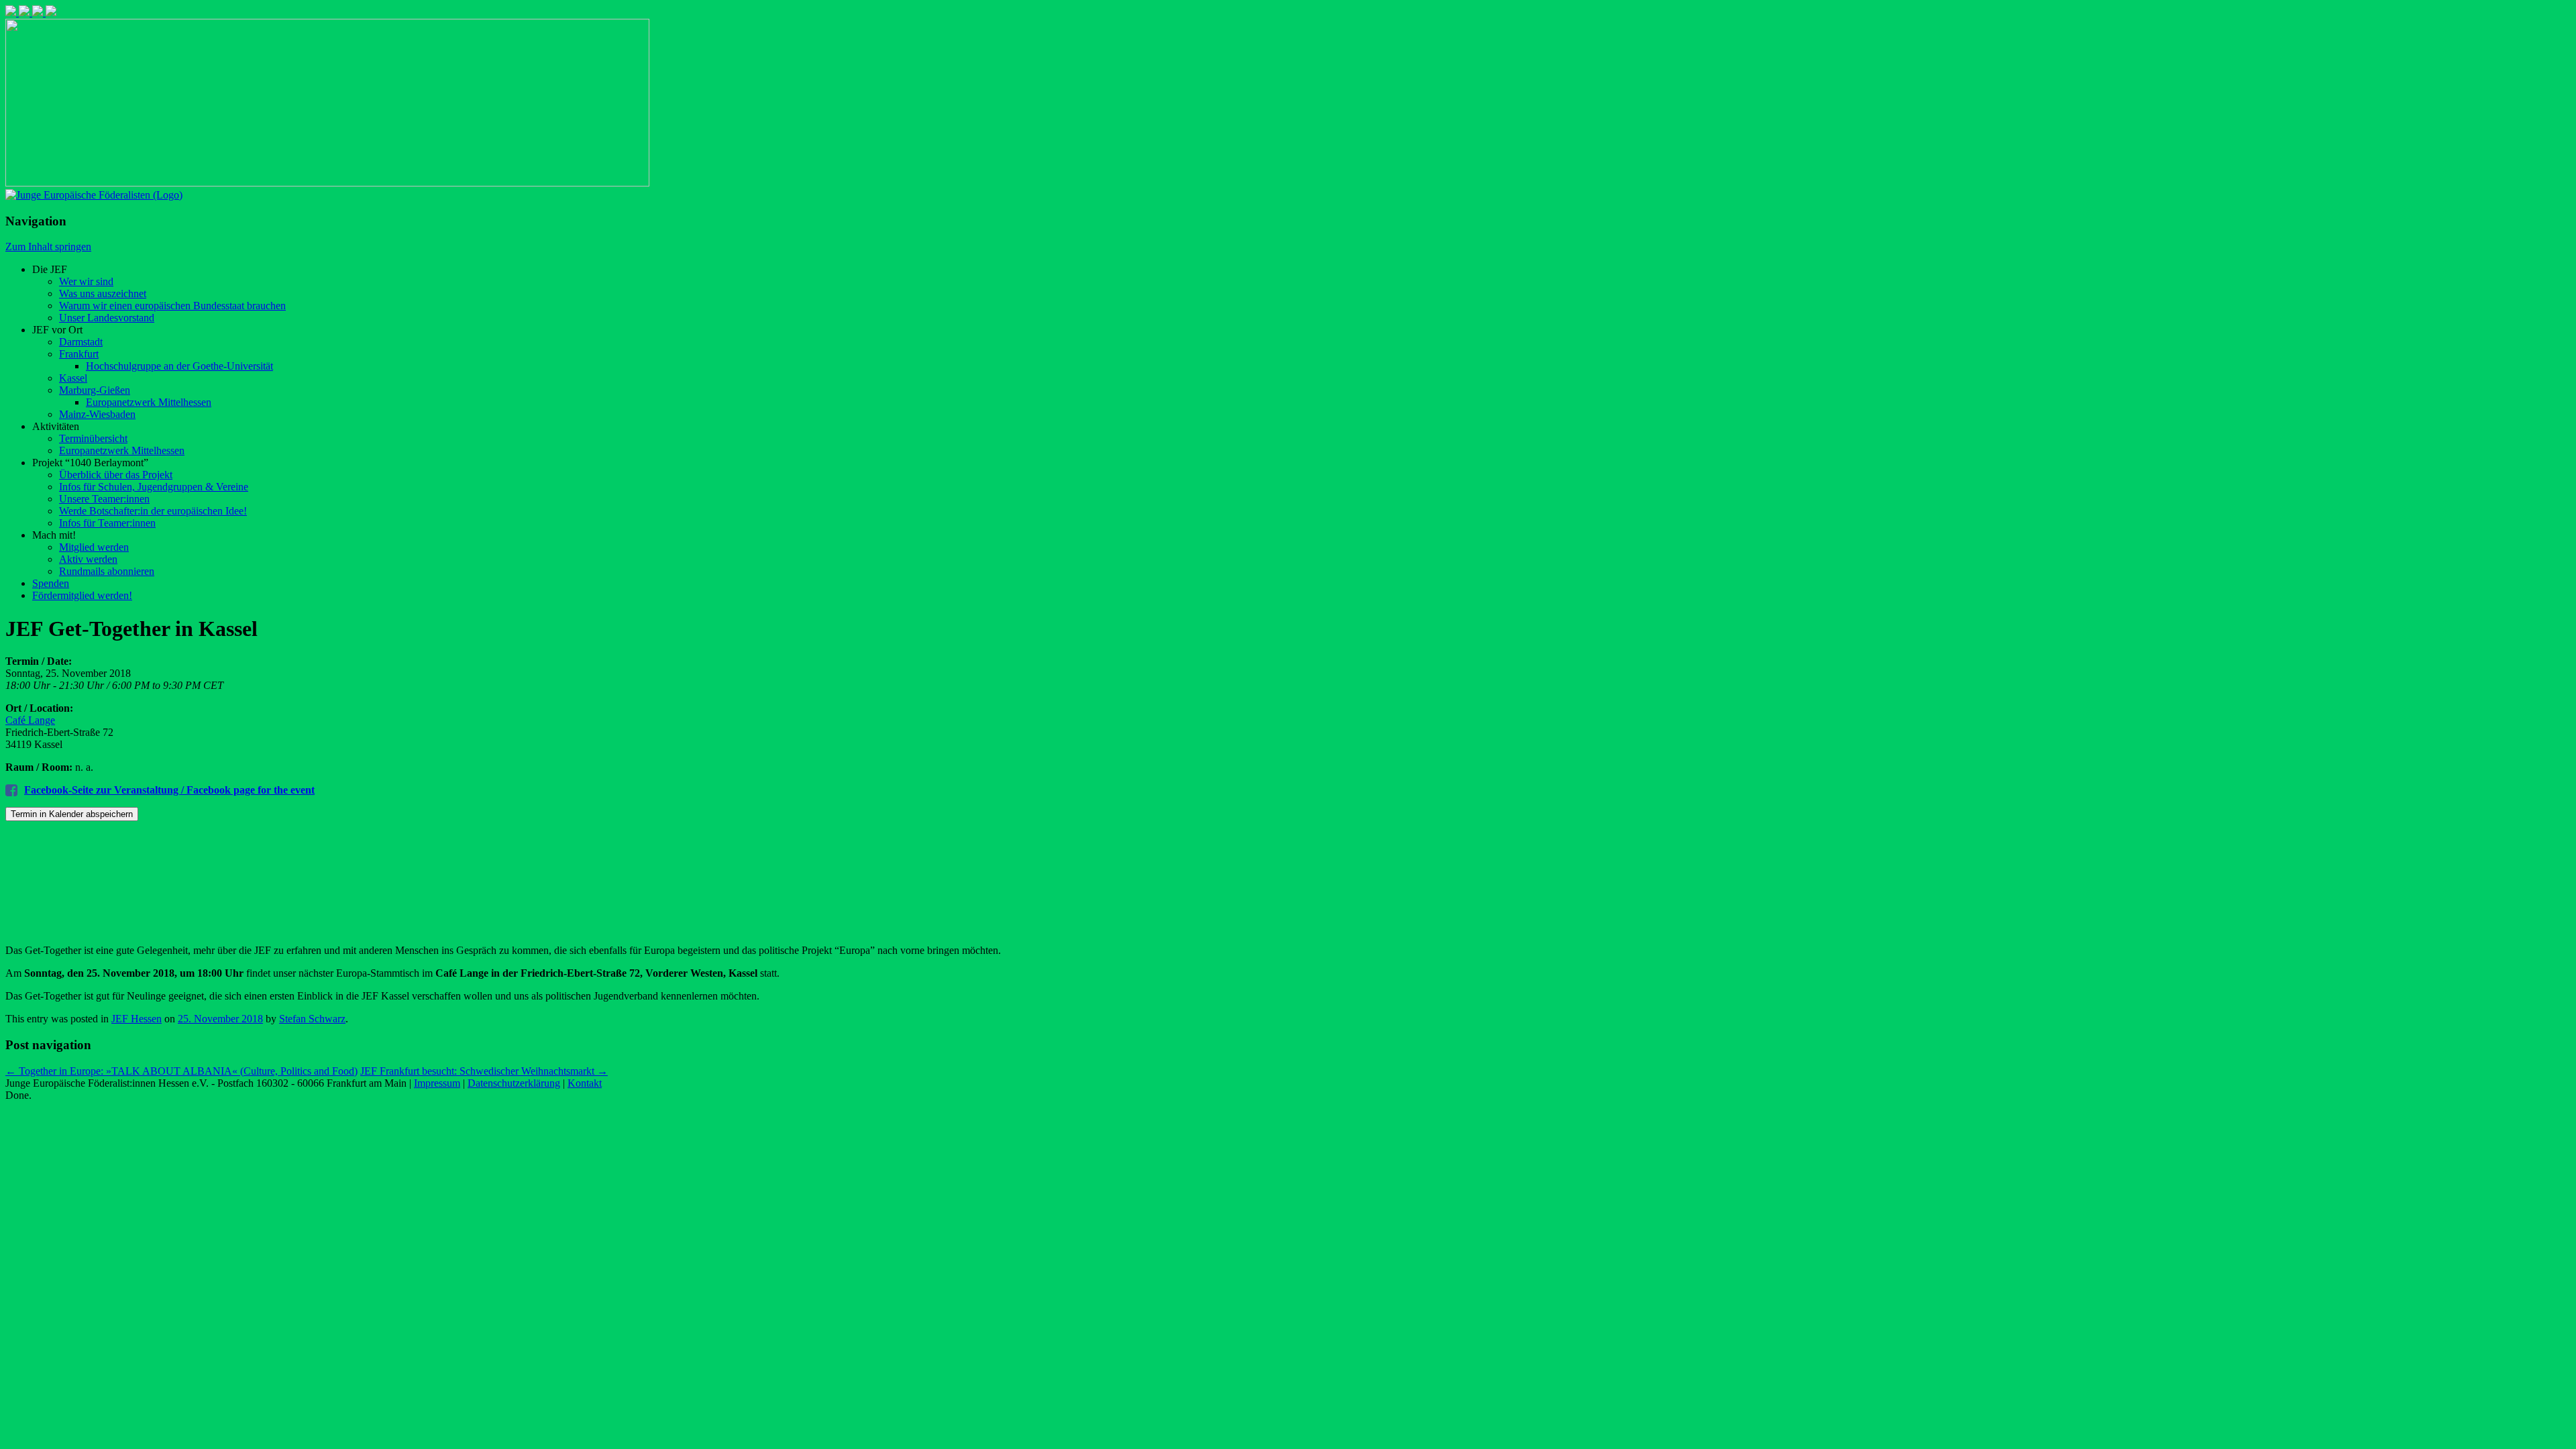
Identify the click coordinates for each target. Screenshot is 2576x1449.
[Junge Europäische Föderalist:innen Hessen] (94, 195)
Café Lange (30, 720)
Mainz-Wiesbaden (97, 414)
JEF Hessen (137, 1019)
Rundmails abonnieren (107, 571)
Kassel (73, 378)
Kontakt (585, 1083)
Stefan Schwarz (312, 1019)
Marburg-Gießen (95, 390)
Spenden (51, 583)
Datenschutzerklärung (514, 1083)
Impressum (437, 1083)
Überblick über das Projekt (116, 475)
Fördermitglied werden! (82, 595)
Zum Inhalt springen (48, 247)
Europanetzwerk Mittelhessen (149, 402)
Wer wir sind (86, 281)
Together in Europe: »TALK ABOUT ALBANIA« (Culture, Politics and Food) (181, 1071)
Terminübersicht (93, 438)
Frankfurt (79, 354)
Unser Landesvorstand (107, 318)
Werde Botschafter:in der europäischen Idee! (153, 511)
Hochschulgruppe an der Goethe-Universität (179, 366)
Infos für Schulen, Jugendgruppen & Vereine (154, 487)
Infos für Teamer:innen (107, 523)
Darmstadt (81, 342)
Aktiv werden (88, 559)
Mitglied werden (94, 547)
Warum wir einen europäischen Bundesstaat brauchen (172, 306)
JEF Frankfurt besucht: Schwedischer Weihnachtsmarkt (484, 1071)
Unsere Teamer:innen (104, 499)
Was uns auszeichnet (103, 293)
